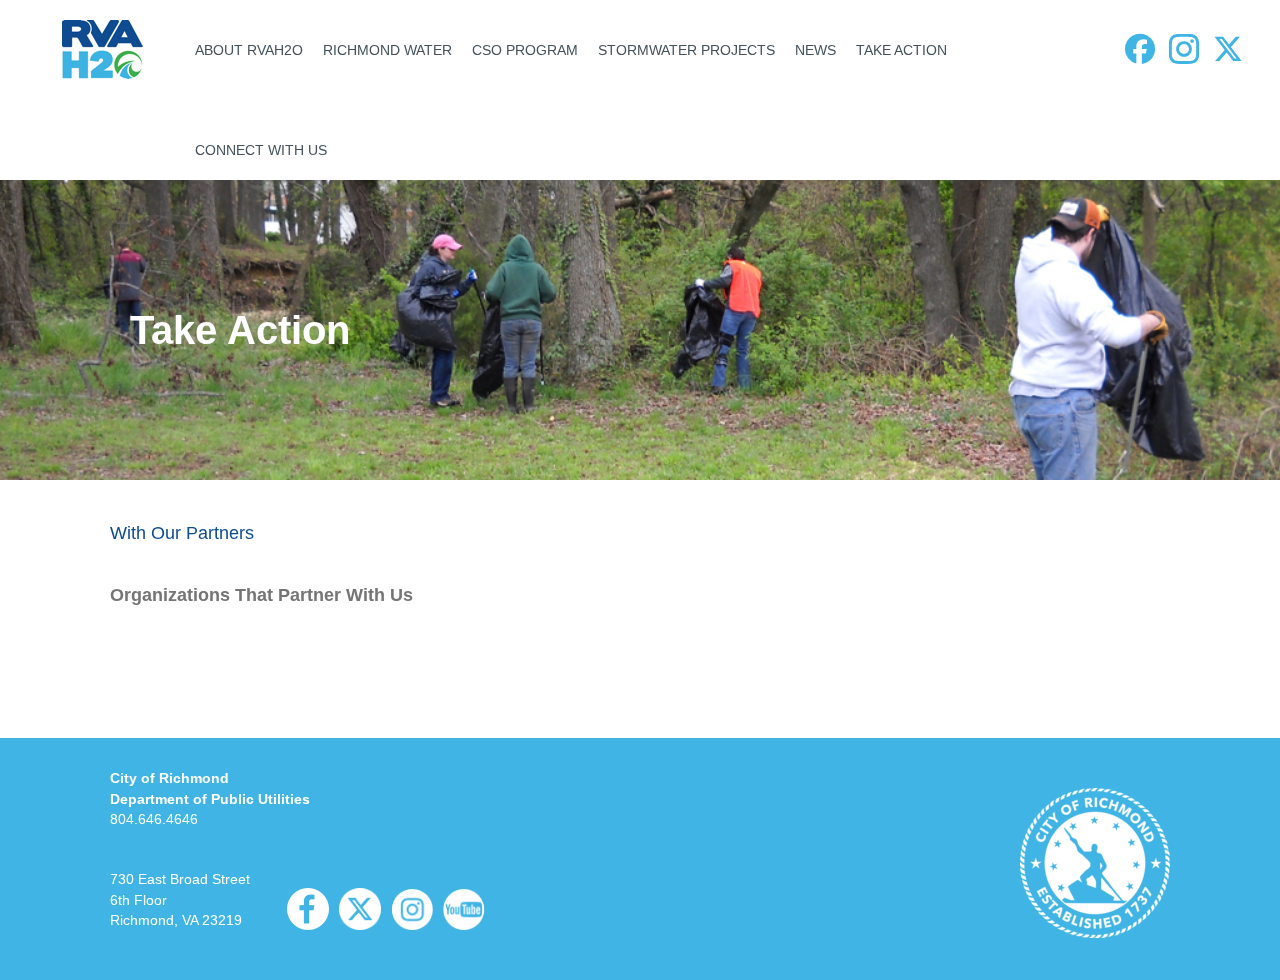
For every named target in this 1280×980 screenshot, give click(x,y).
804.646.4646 (154, 819)
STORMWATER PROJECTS (686, 50)
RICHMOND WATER (387, 50)
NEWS (815, 50)
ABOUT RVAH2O (249, 50)
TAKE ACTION (901, 50)
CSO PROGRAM (525, 50)
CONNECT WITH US (261, 150)
